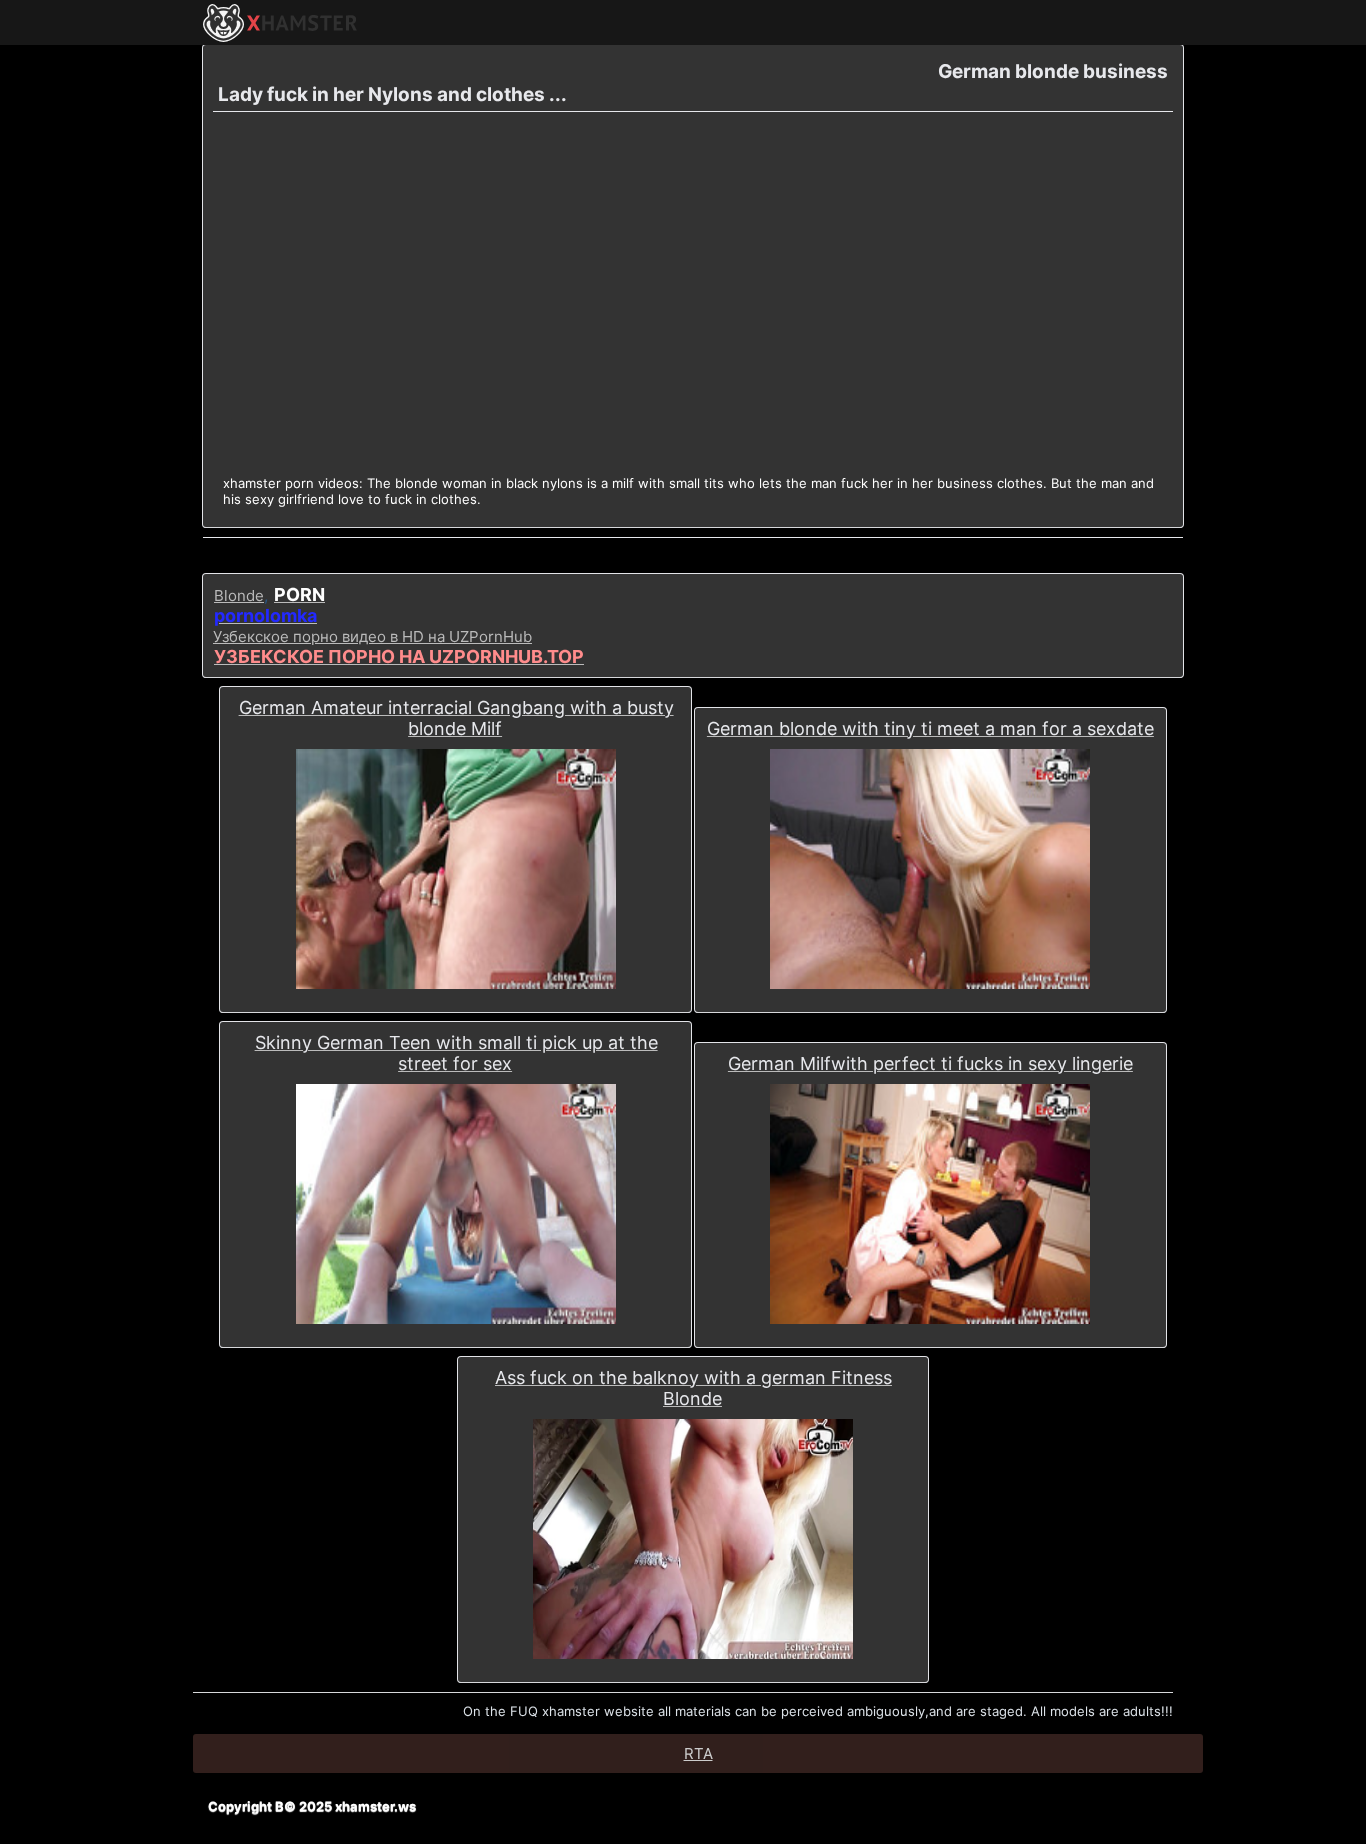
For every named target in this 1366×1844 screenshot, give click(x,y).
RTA (698, 1753)
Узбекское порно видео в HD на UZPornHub (372, 636)
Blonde (239, 595)
